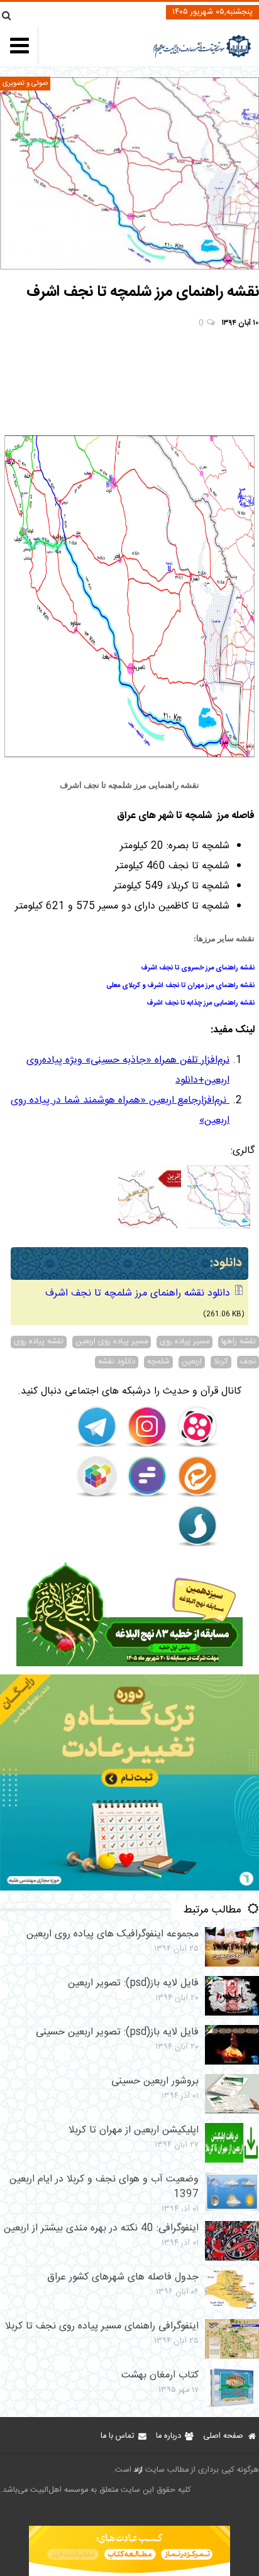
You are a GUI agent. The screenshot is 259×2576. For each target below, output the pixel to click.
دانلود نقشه (117, 1362)
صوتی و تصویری (25, 83)
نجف (248, 1362)
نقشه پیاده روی (39, 1342)
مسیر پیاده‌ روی (185, 1342)
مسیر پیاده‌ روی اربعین (112, 1342)
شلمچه (158, 1362)
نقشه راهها (239, 1342)
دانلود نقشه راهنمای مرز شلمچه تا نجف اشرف (138, 1293)
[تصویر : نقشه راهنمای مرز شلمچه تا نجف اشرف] (129, 173)
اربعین (192, 1362)
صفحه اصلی (223, 2436)
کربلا (221, 1362)
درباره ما (168, 2436)
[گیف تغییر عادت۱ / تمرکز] (129, 1888)
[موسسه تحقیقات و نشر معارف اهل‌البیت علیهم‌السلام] (202, 56)
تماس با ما (117, 2436)
